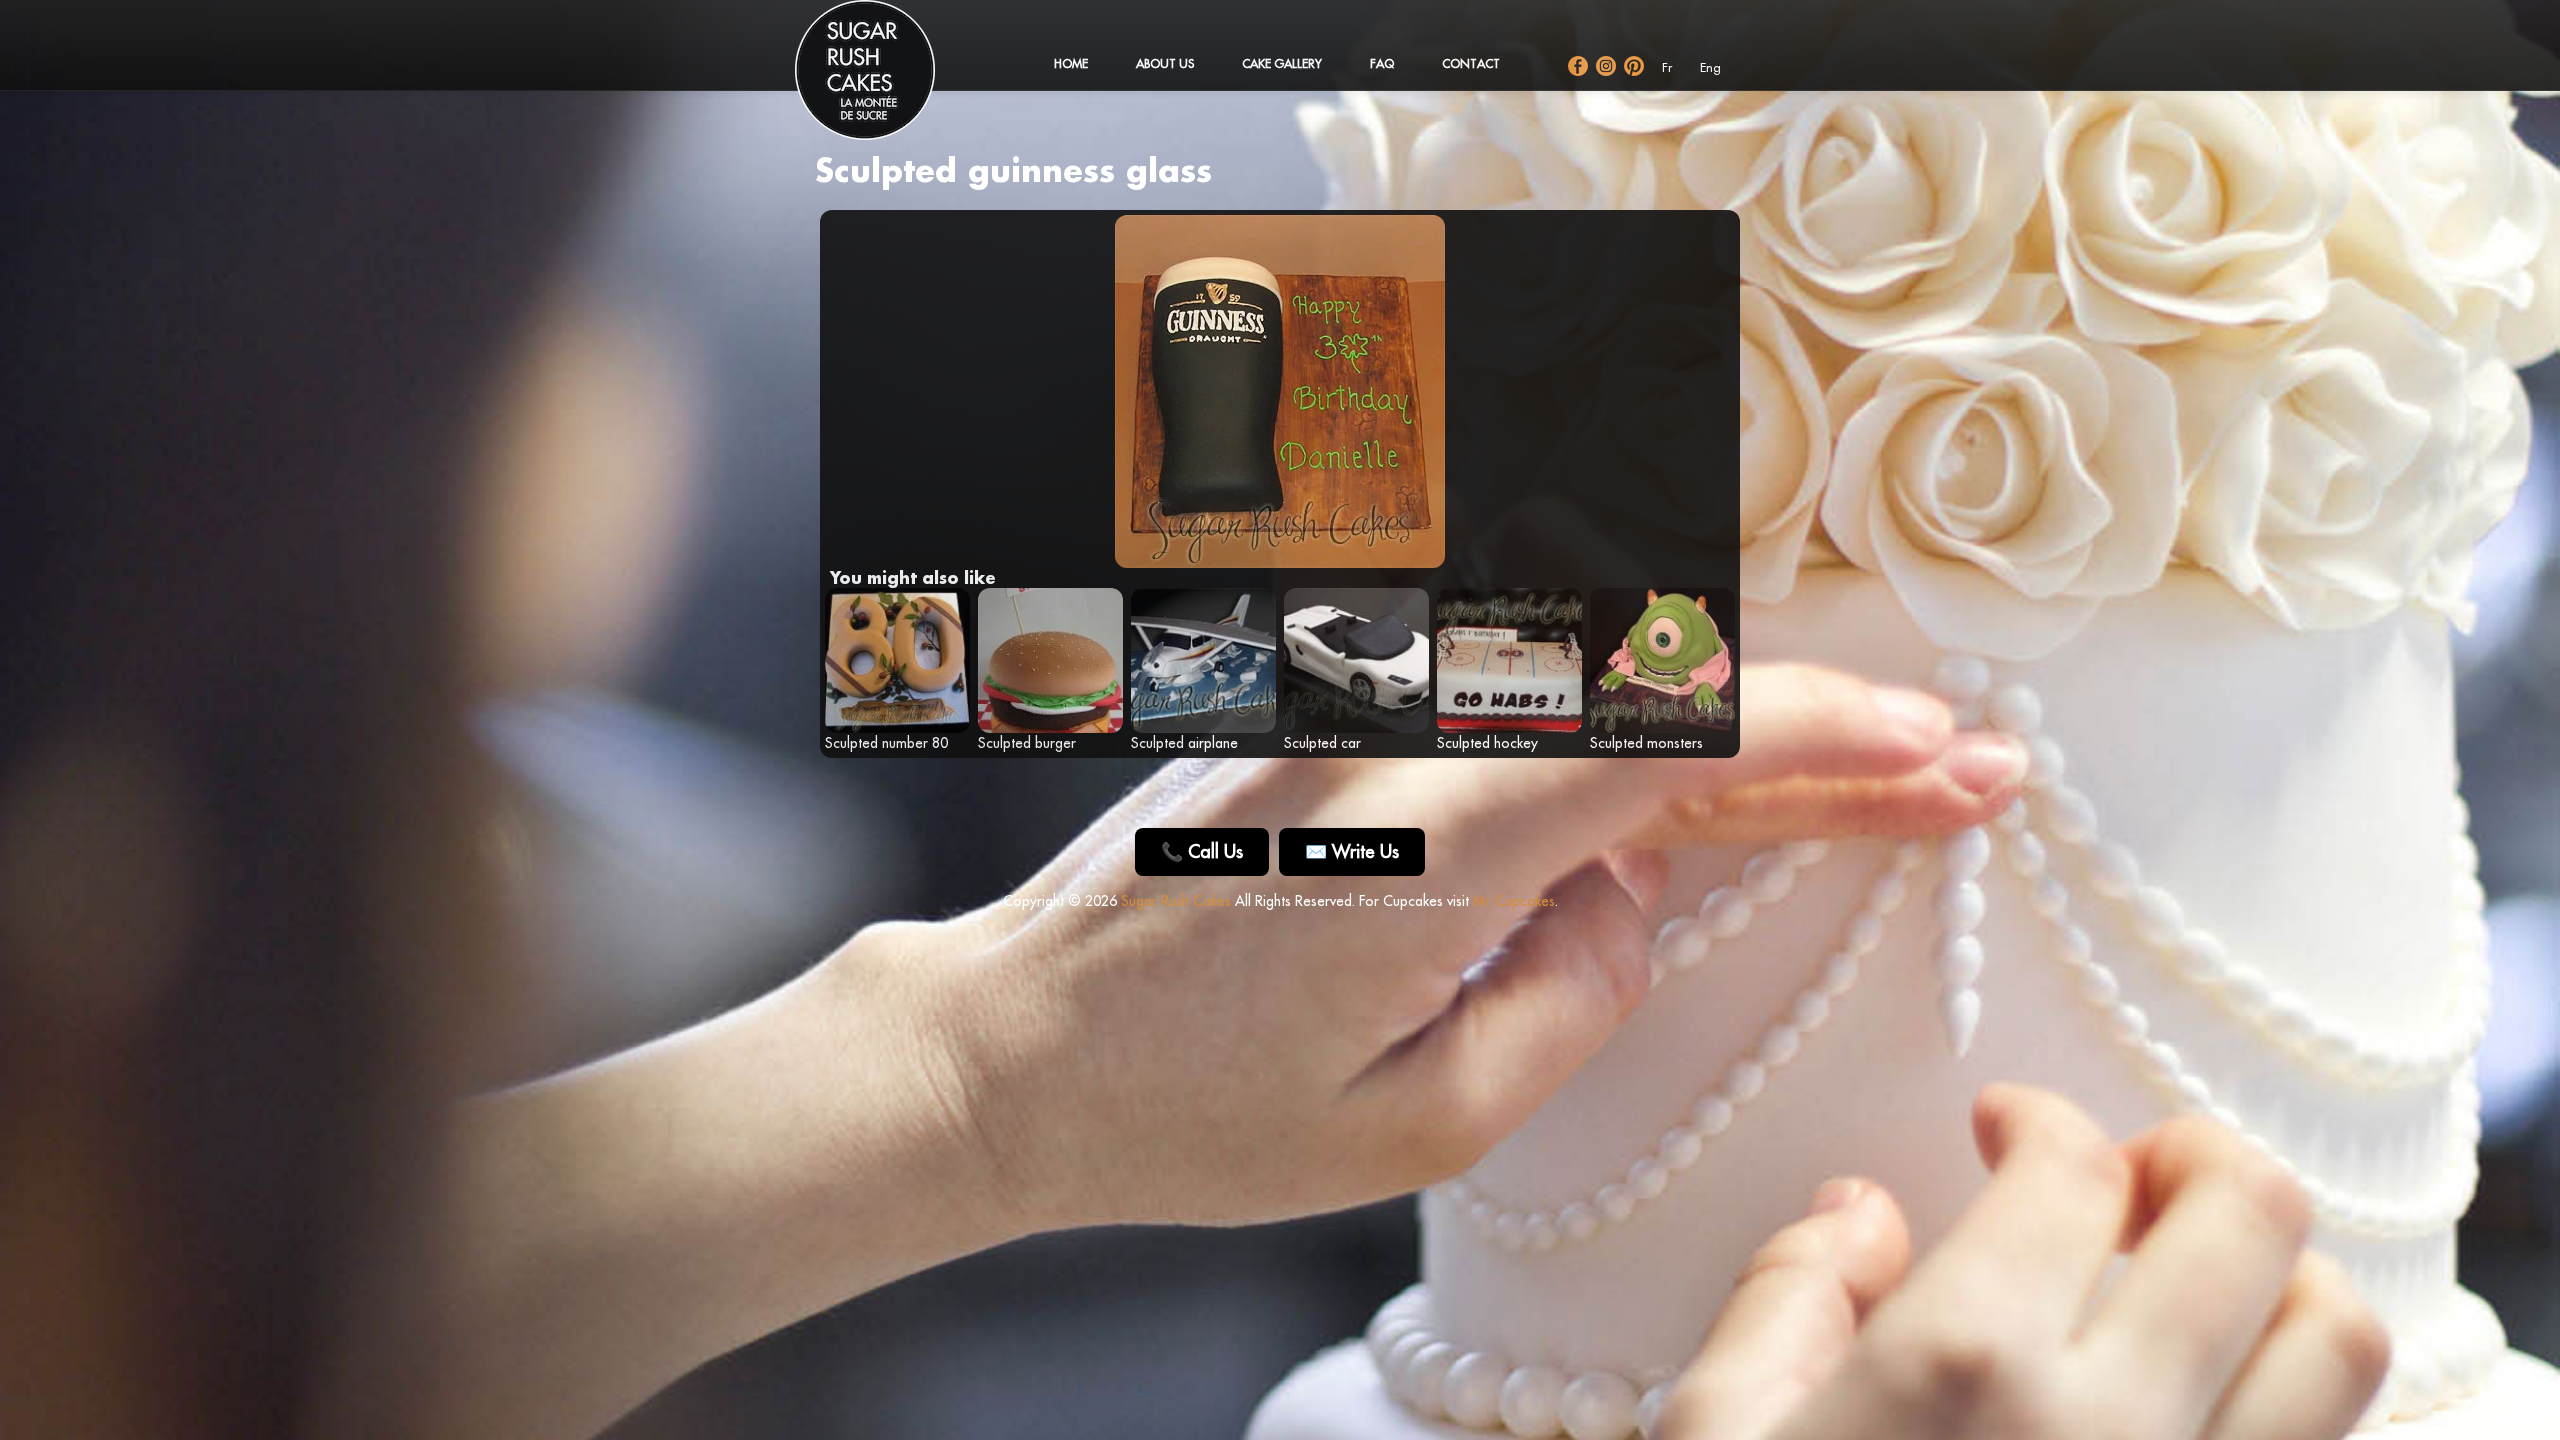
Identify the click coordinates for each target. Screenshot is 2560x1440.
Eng (1710, 67)
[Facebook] (1578, 66)
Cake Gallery (1282, 63)
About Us (1165, 63)
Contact (1471, 63)
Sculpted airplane (1184, 743)
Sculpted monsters (1646, 743)
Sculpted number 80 (886, 743)
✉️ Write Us (1352, 851)
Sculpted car (1322, 743)
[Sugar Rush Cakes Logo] (885, 80)
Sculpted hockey (1487, 743)
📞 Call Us (1202, 851)
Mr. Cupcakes (1514, 901)
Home (1071, 63)
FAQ (1382, 63)
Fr (1667, 67)
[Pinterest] (1634, 66)
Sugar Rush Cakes (1176, 901)
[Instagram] (1606, 66)
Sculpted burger (1027, 743)
